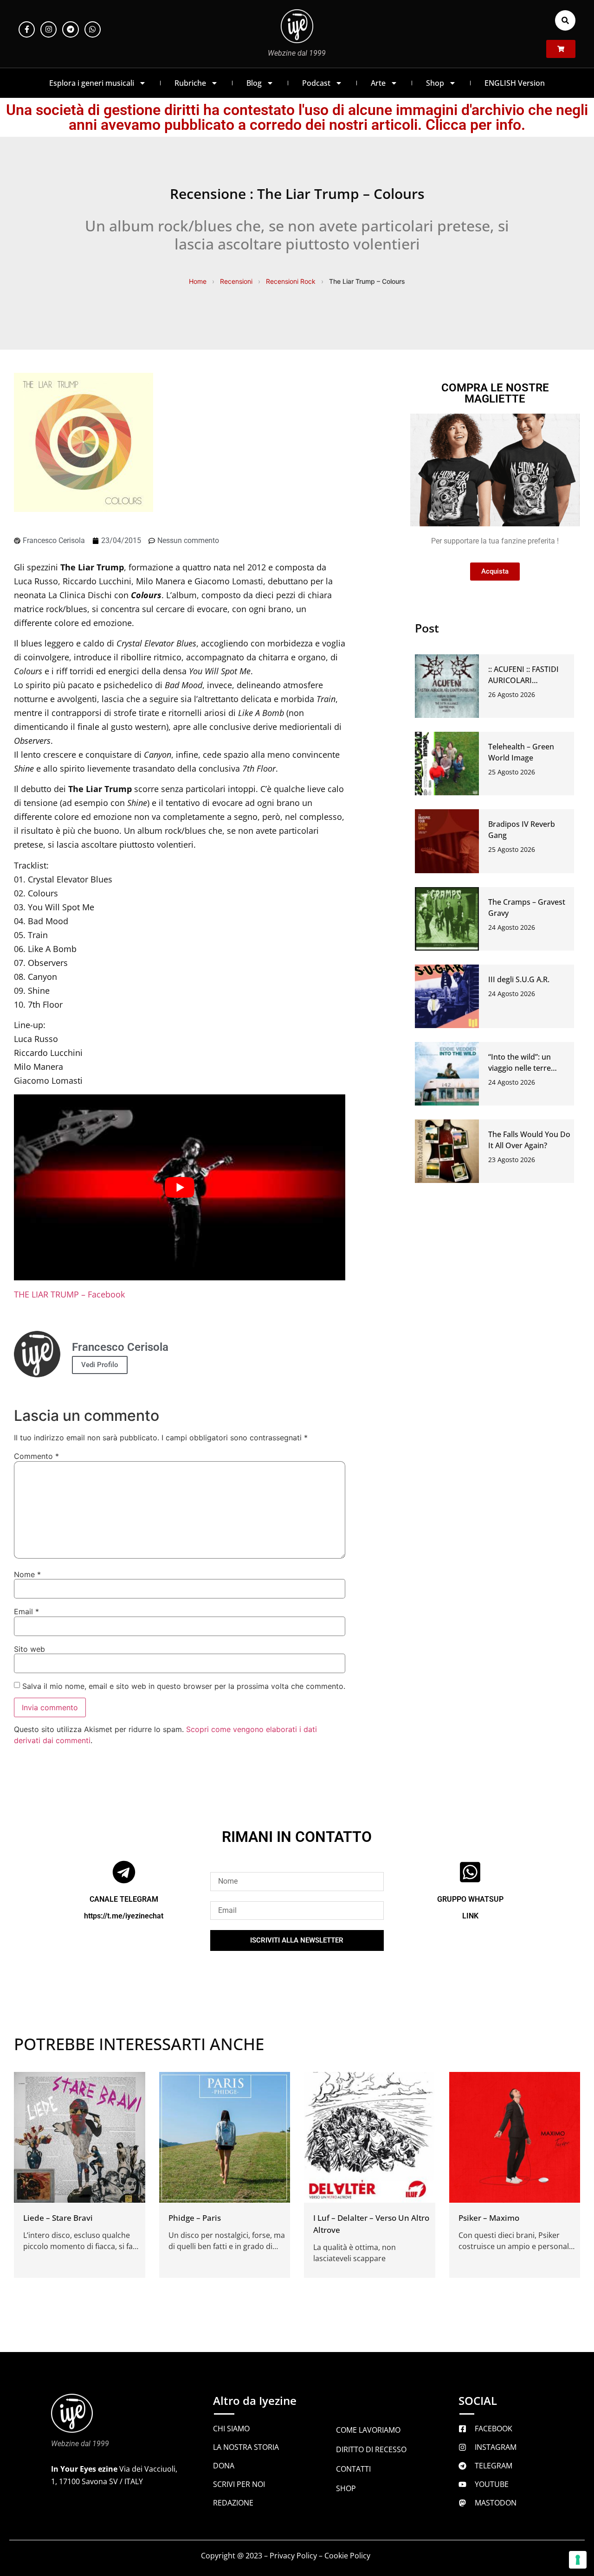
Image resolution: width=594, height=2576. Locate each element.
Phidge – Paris (195, 2218)
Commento (36, 1456)
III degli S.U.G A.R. (519, 979)
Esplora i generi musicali (92, 83)
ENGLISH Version (515, 83)
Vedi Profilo (100, 1365)
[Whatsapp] (93, 29)
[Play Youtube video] (180, 1188)
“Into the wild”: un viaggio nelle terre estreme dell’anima (522, 1068)
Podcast (316, 83)
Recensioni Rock (291, 281)
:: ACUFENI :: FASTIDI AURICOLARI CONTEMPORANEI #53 (527, 680)
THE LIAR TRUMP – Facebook (69, 1294)
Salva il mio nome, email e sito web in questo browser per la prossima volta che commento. (184, 1686)
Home (198, 281)
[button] (565, 20)
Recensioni (236, 281)
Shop (435, 83)
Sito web (29, 1649)
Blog (254, 83)
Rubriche (190, 83)
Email (26, 1611)
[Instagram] (48, 29)
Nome (27, 1574)
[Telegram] (70, 29)
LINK (470, 1916)
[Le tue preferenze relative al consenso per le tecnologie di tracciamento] (578, 2560)
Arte (378, 83)
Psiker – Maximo (489, 2218)
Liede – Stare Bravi (58, 2218)
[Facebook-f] (27, 29)
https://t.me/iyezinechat (124, 1916)
